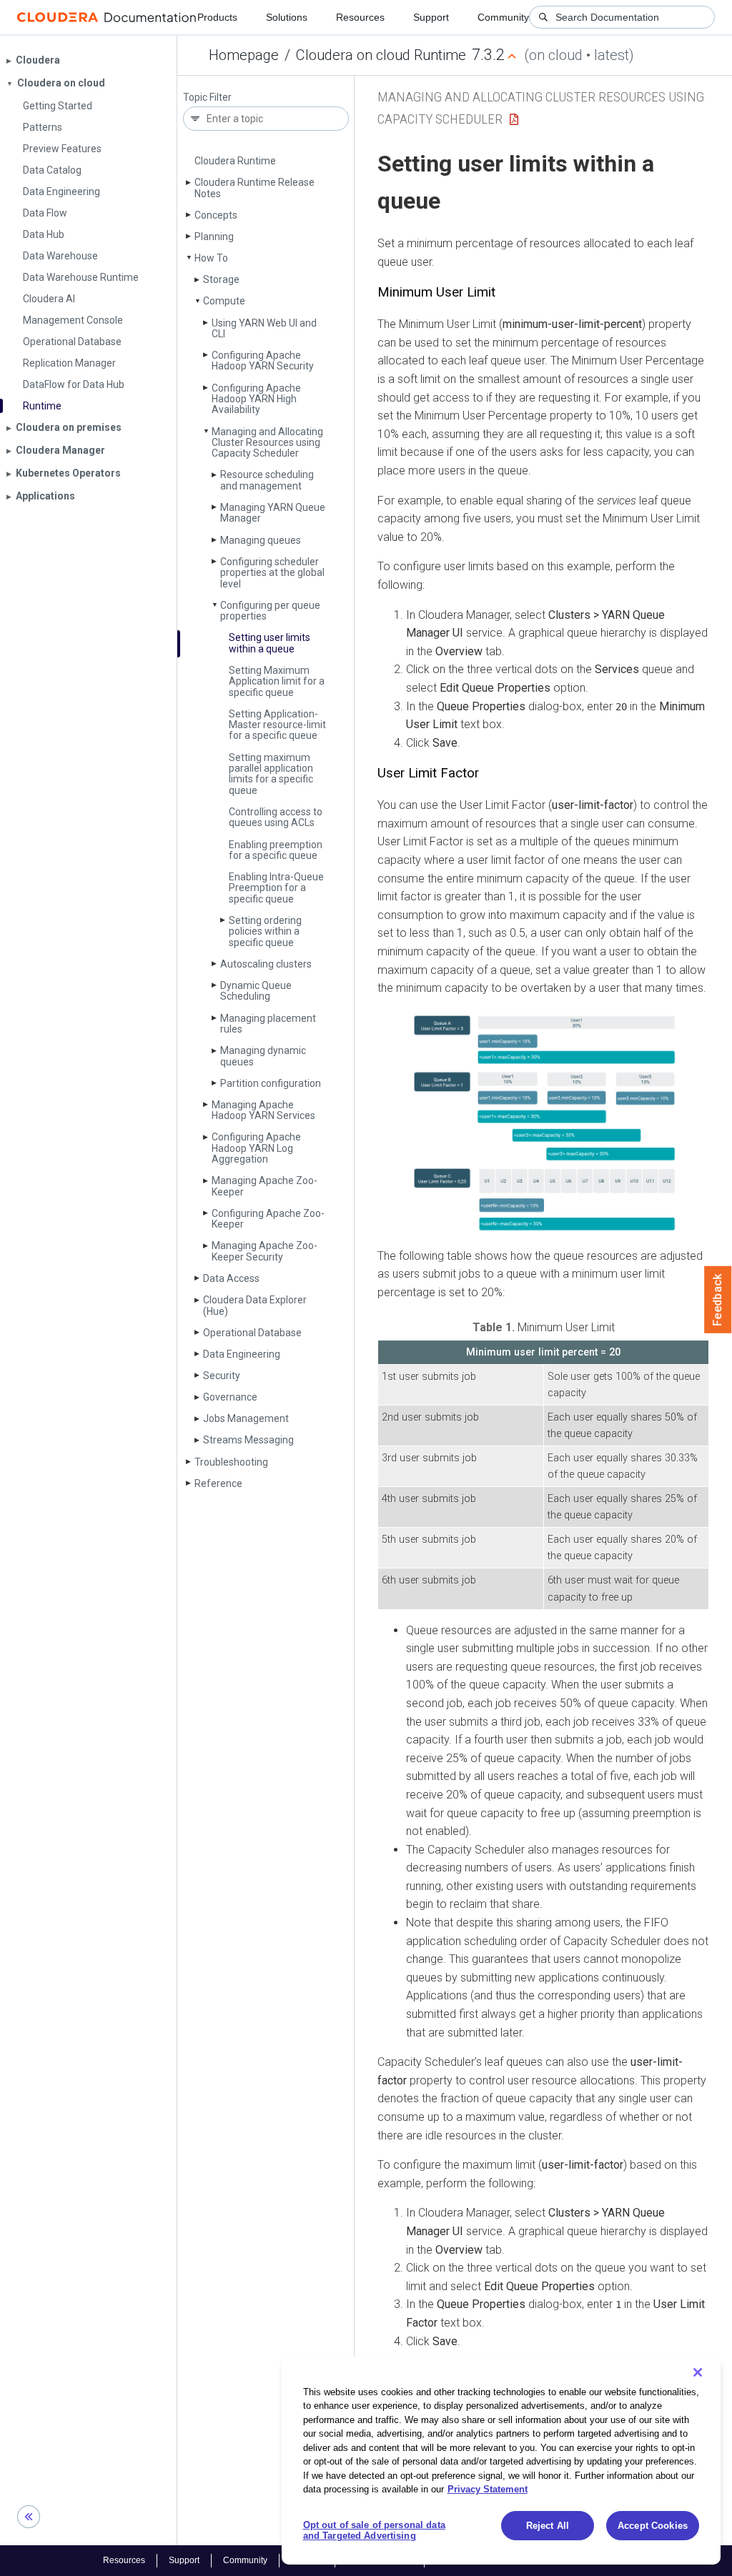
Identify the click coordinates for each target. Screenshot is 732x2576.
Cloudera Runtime (235, 161)
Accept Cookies (653, 2526)
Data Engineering (242, 1354)
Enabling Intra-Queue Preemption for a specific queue (276, 888)
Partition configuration (271, 1083)
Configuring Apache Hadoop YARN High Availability (256, 399)
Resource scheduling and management (267, 480)
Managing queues (261, 540)
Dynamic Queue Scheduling (256, 991)
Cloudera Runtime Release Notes (254, 188)
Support (431, 17)
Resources (360, 17)
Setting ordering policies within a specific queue (265, 931)
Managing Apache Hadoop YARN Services (263, 1110)
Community (503, 17)
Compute (224, 301)
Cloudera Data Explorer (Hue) (255, 1305)
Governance (230, 1397)
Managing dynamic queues (263, 1056)
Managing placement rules (268, 1024)
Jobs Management (246, 1418)
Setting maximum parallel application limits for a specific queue (271, 774)
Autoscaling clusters (266, 964)
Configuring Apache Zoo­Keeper (268, 1219)
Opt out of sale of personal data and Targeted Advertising (374, 2531)
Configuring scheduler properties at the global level (272, 573)
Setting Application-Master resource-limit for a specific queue (277, 725)
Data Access (231, 1278)
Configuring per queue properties (270, 611)
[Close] (698, 2372)
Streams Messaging (248, 1440)
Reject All (548, 2526)
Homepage (244, 55)
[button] (543, 1122)
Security (222, 1376)
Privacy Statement (488, 2489)
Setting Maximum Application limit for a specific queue (277, 681)
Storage (221, 279)
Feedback (718, 1300)
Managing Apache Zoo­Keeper (264, 1186)
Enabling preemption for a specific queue (276, 850)
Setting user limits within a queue (269, 643)
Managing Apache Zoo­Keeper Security (264, 1251)
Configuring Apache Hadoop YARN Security (263, 360)
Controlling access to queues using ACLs (276, 817)
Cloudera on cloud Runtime (381, 55)
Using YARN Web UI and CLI (264, 328)
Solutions (287, 17)
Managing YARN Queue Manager (273, 513)
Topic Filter (207, 98)
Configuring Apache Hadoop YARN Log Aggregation (256, 1148)
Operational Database (252, 1333)
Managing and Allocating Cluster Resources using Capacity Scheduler (267, 443)
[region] (501, 2461)
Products (217, 17)
